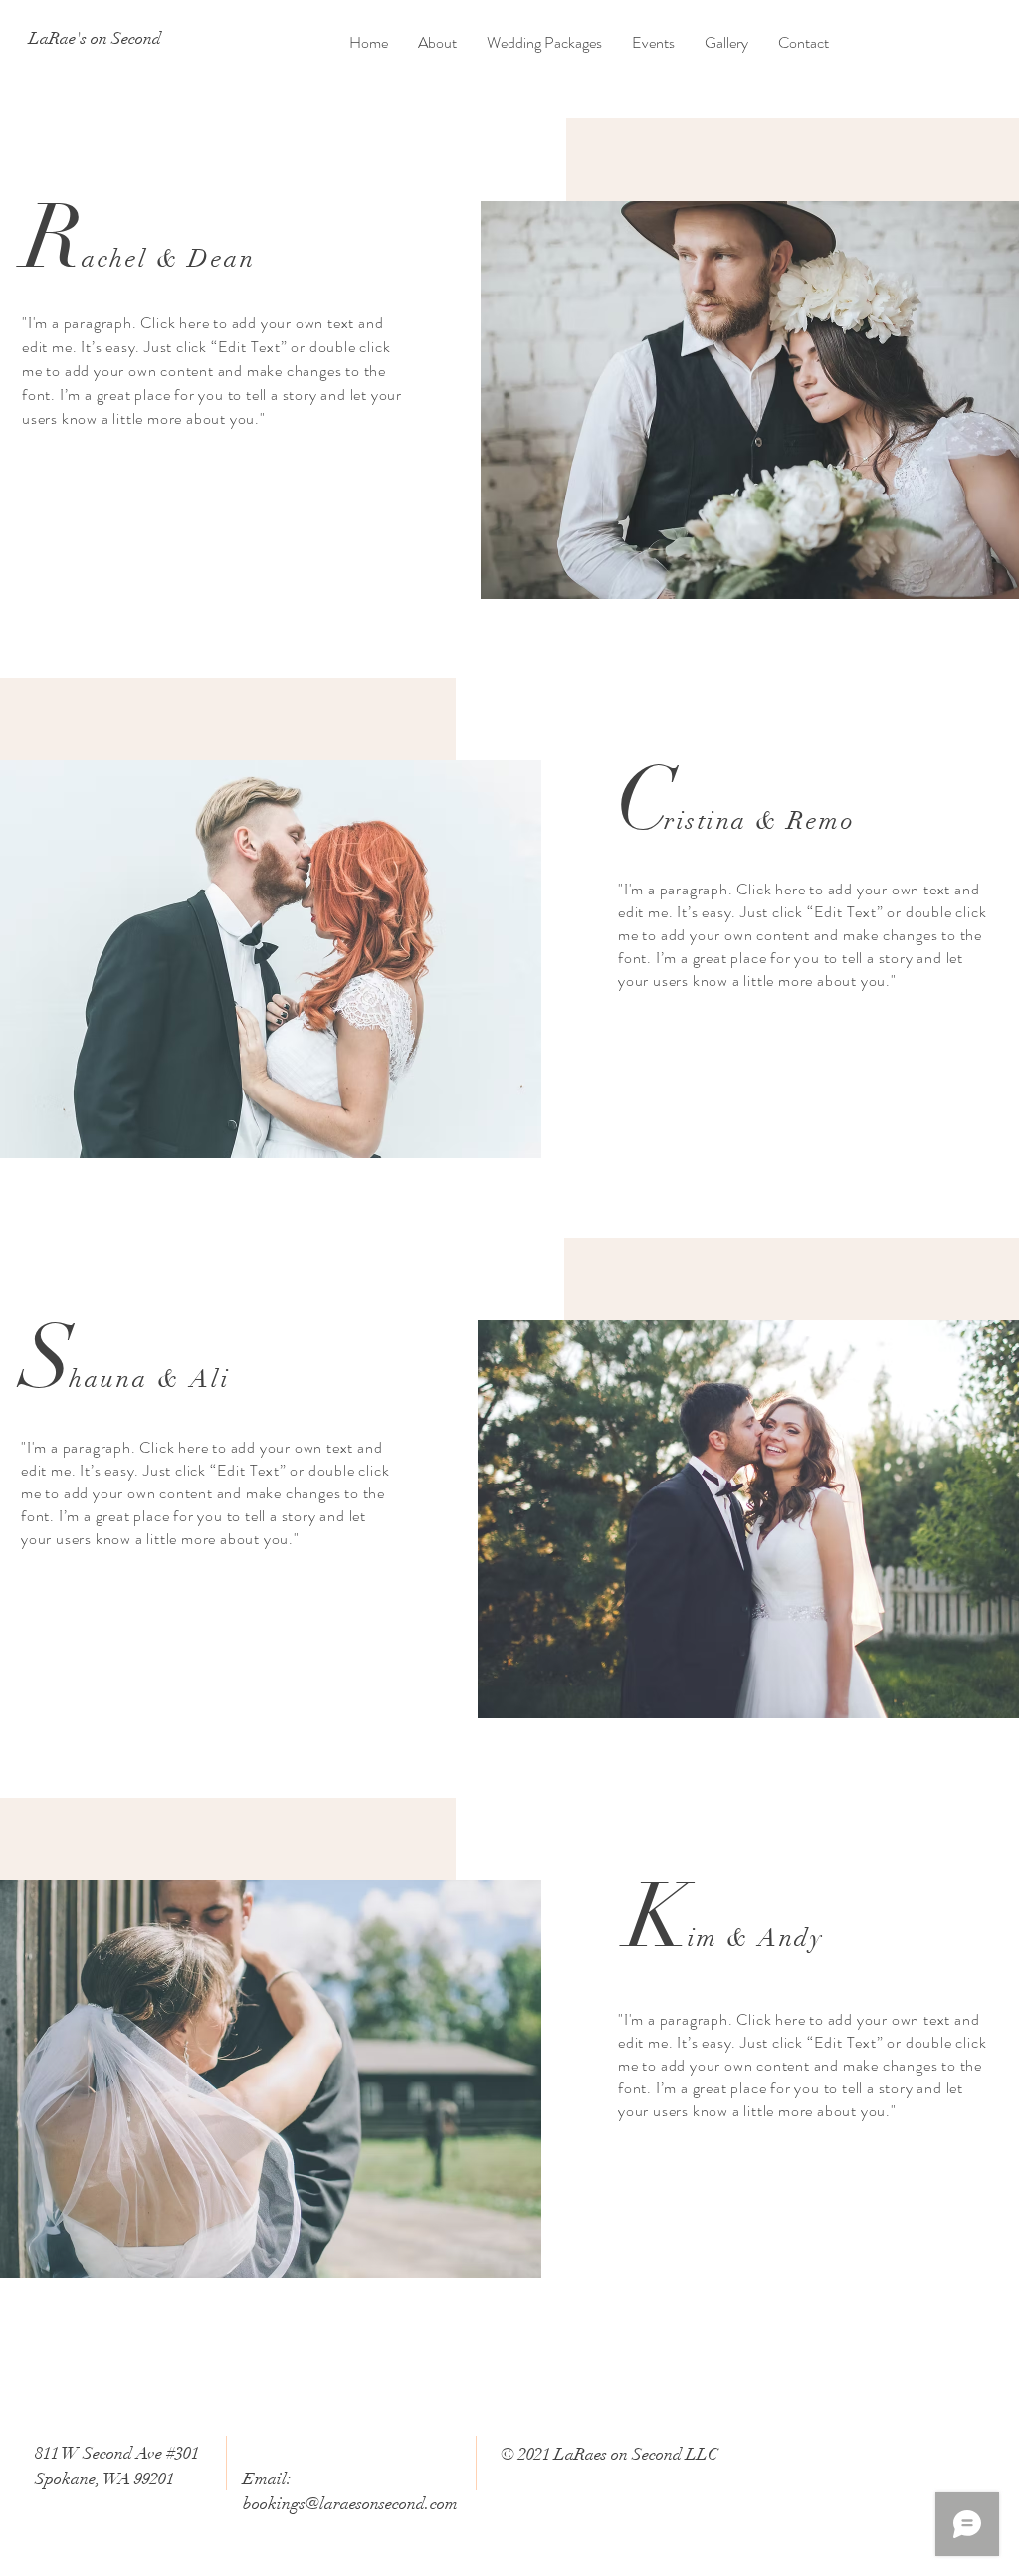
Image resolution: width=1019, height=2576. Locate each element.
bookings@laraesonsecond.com (350, 2504)
